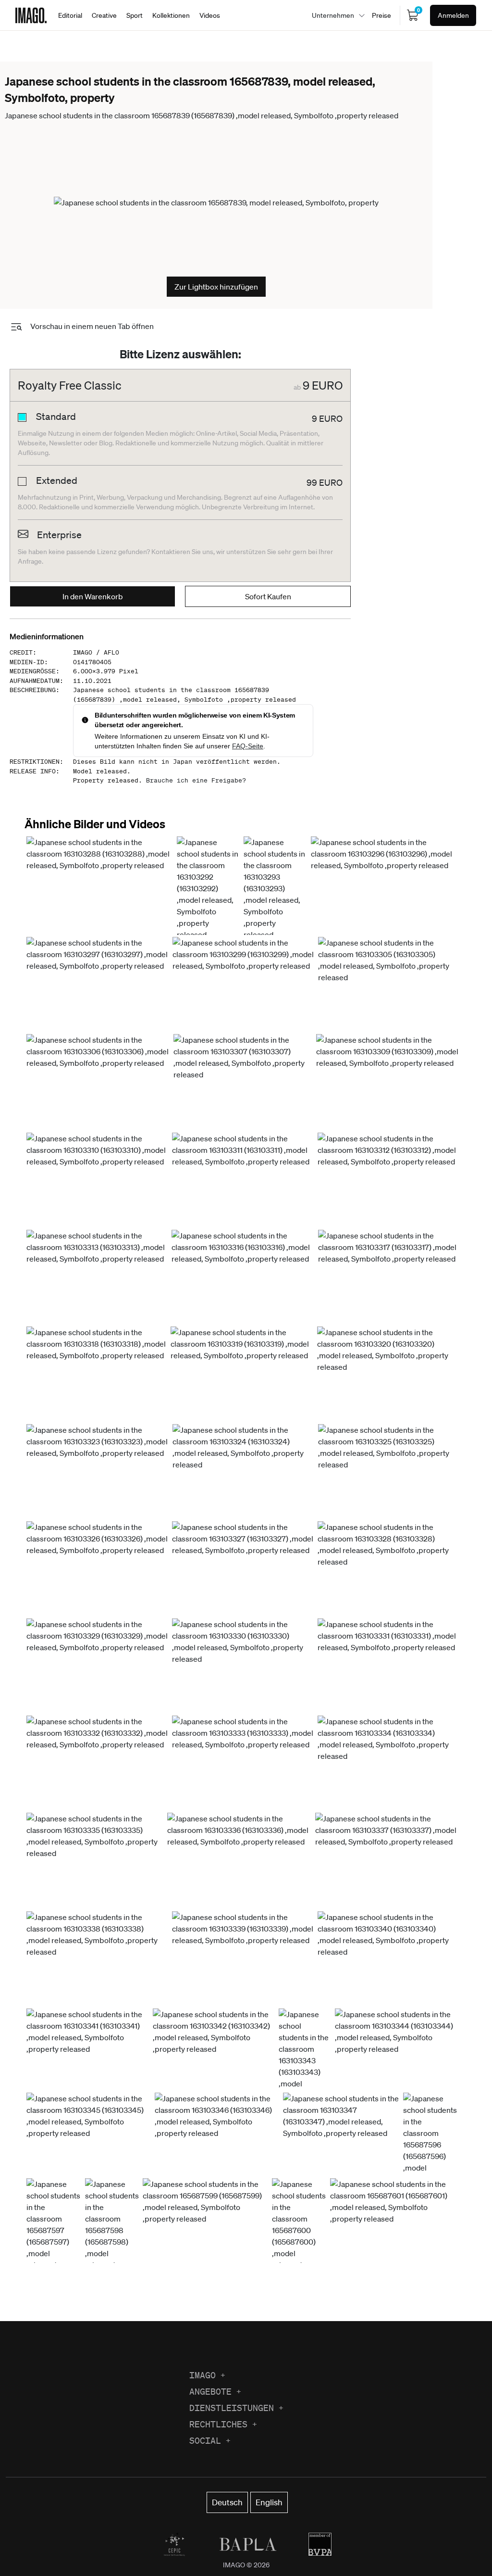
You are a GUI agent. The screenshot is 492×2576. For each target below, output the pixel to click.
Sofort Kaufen (268, 596)
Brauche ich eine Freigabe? (196, 780)
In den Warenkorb (93, 596)
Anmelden (453, 15)
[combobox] (336, 15)
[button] (100, 885)
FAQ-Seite (248, 746)
